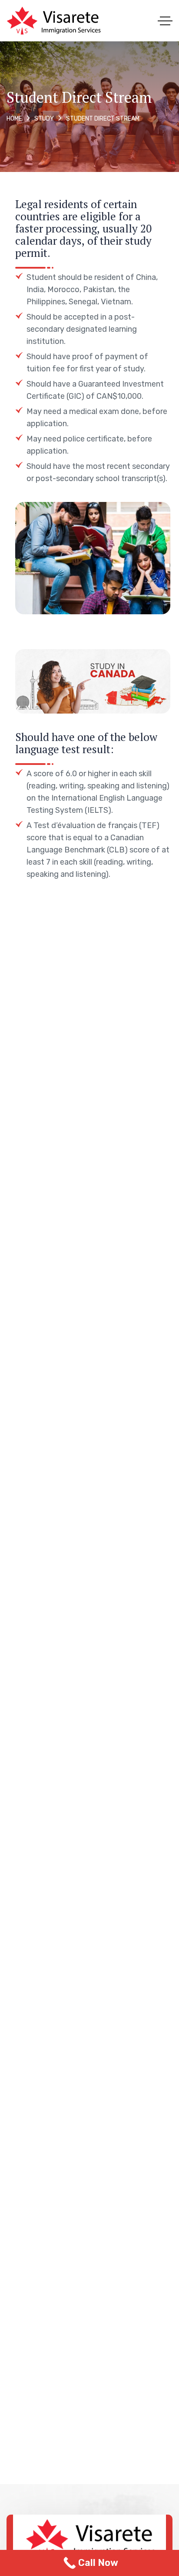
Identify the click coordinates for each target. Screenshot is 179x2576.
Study (44, 119)
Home (14, 119)
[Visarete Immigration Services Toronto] (54, 21)
